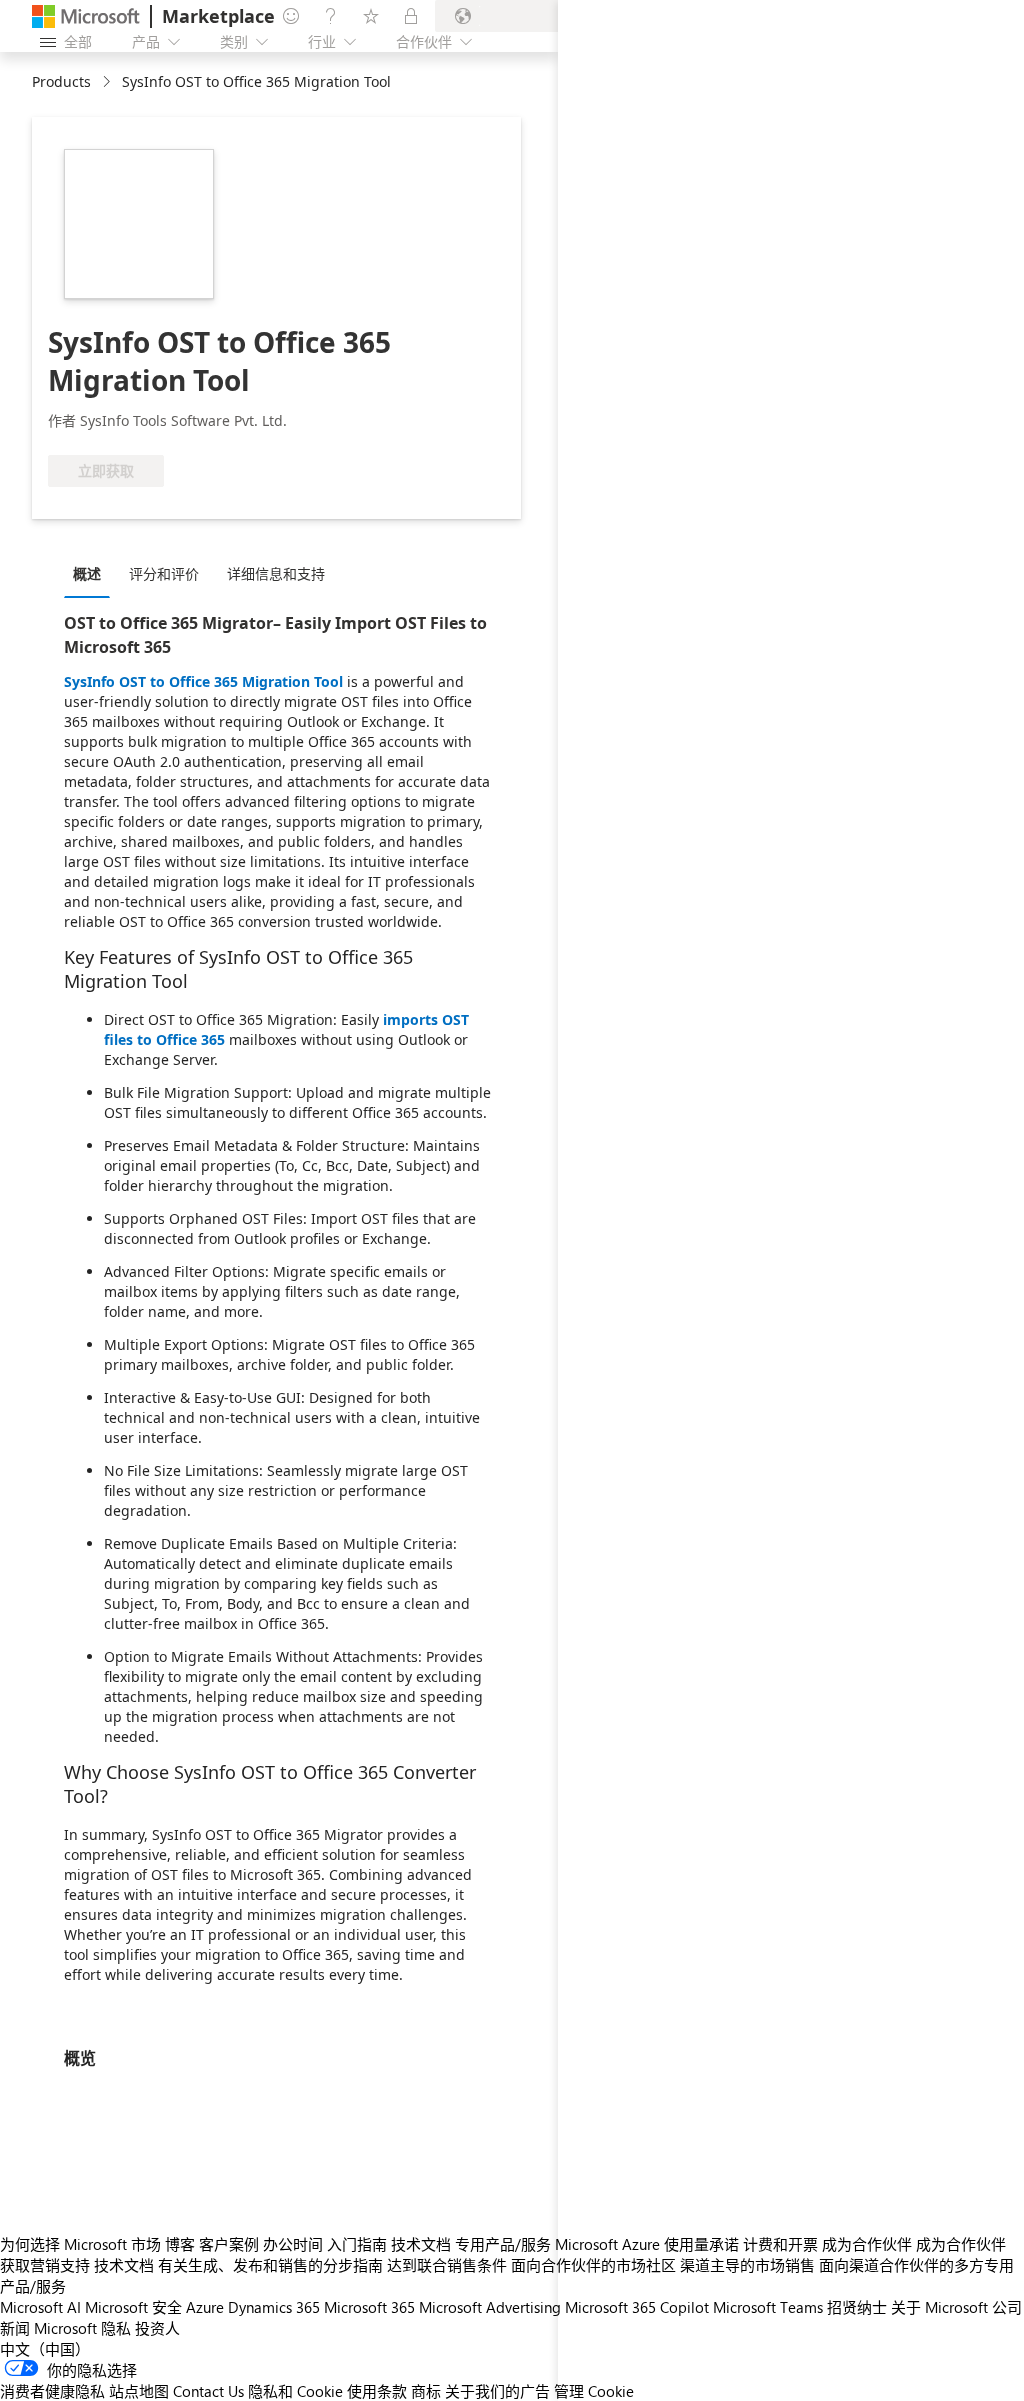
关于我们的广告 (497, 2391)
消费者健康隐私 (52, 2391)
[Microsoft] (86, 16)
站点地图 (139, 2391)
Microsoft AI (40, 2307)
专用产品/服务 (503, 2244)
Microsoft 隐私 (82, 2328)
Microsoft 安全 (133, 2307)
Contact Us (208, 2391)
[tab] (92, 573)
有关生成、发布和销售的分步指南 (270, 2265)
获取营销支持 (45, 2265)
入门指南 (357, 2244)
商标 (426, 2391)
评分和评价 (164, 573)
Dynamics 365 (274, 2307)
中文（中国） (45, 2349)
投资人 (157, 2328)
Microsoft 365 (369, 2307)
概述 (87, 573)
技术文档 (421, 2244)
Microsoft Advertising (490, 2307)
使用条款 (377, 2391)
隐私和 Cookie (295, 2391)
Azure (205, 2307)
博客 (180, 2244)
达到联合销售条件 (447, 2265)
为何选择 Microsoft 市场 (80, 2244)
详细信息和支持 (276, 573)
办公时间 (293, 2244)
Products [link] (61, 81)
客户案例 (229, 2244)
